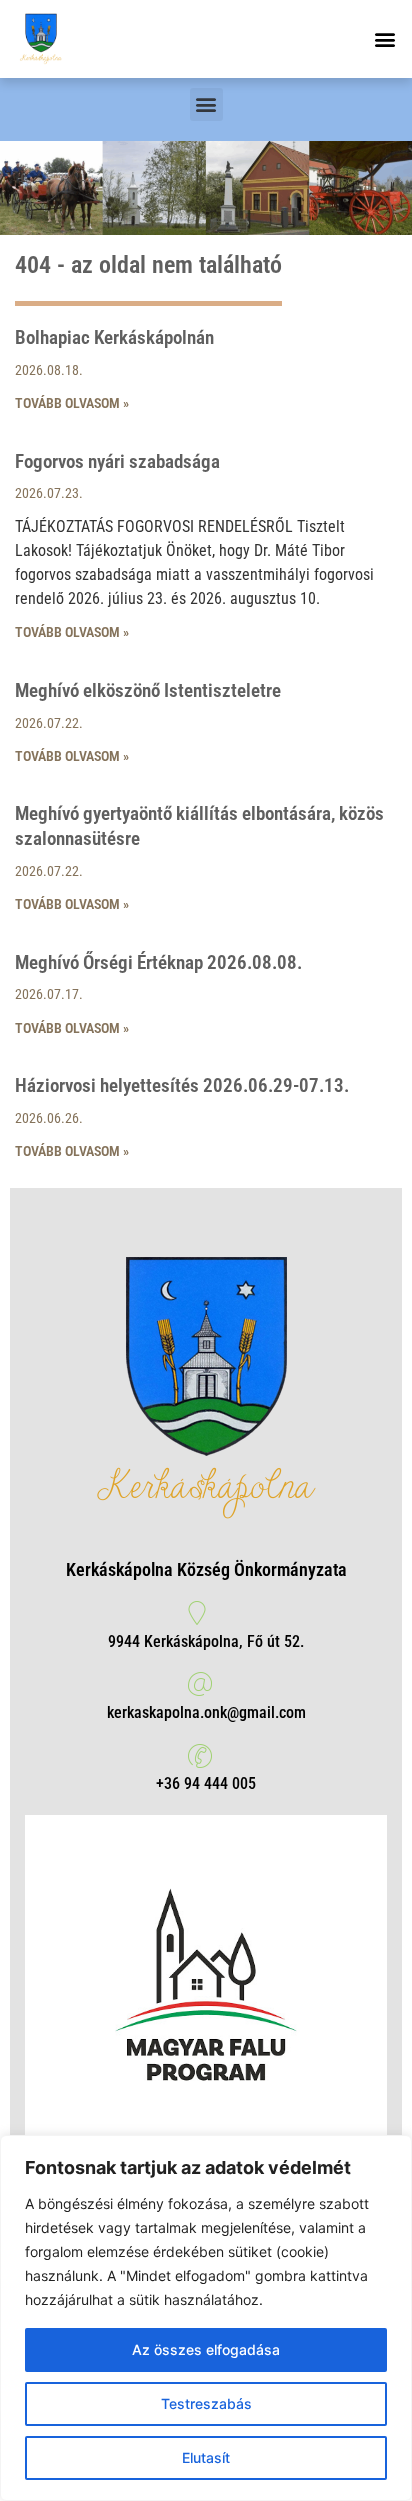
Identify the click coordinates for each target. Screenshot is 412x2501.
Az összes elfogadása (206, 2349)
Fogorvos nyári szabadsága (117, 461)
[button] (385, 38)
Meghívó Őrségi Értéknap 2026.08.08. (158, 962)
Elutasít (206, 2457)
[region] (206, 2318)
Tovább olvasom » (72, 403)
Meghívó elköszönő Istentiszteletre (148, 690)
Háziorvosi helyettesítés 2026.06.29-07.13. (182, 1085)
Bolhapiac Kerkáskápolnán (114, 337)
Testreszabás (206, 2403)
